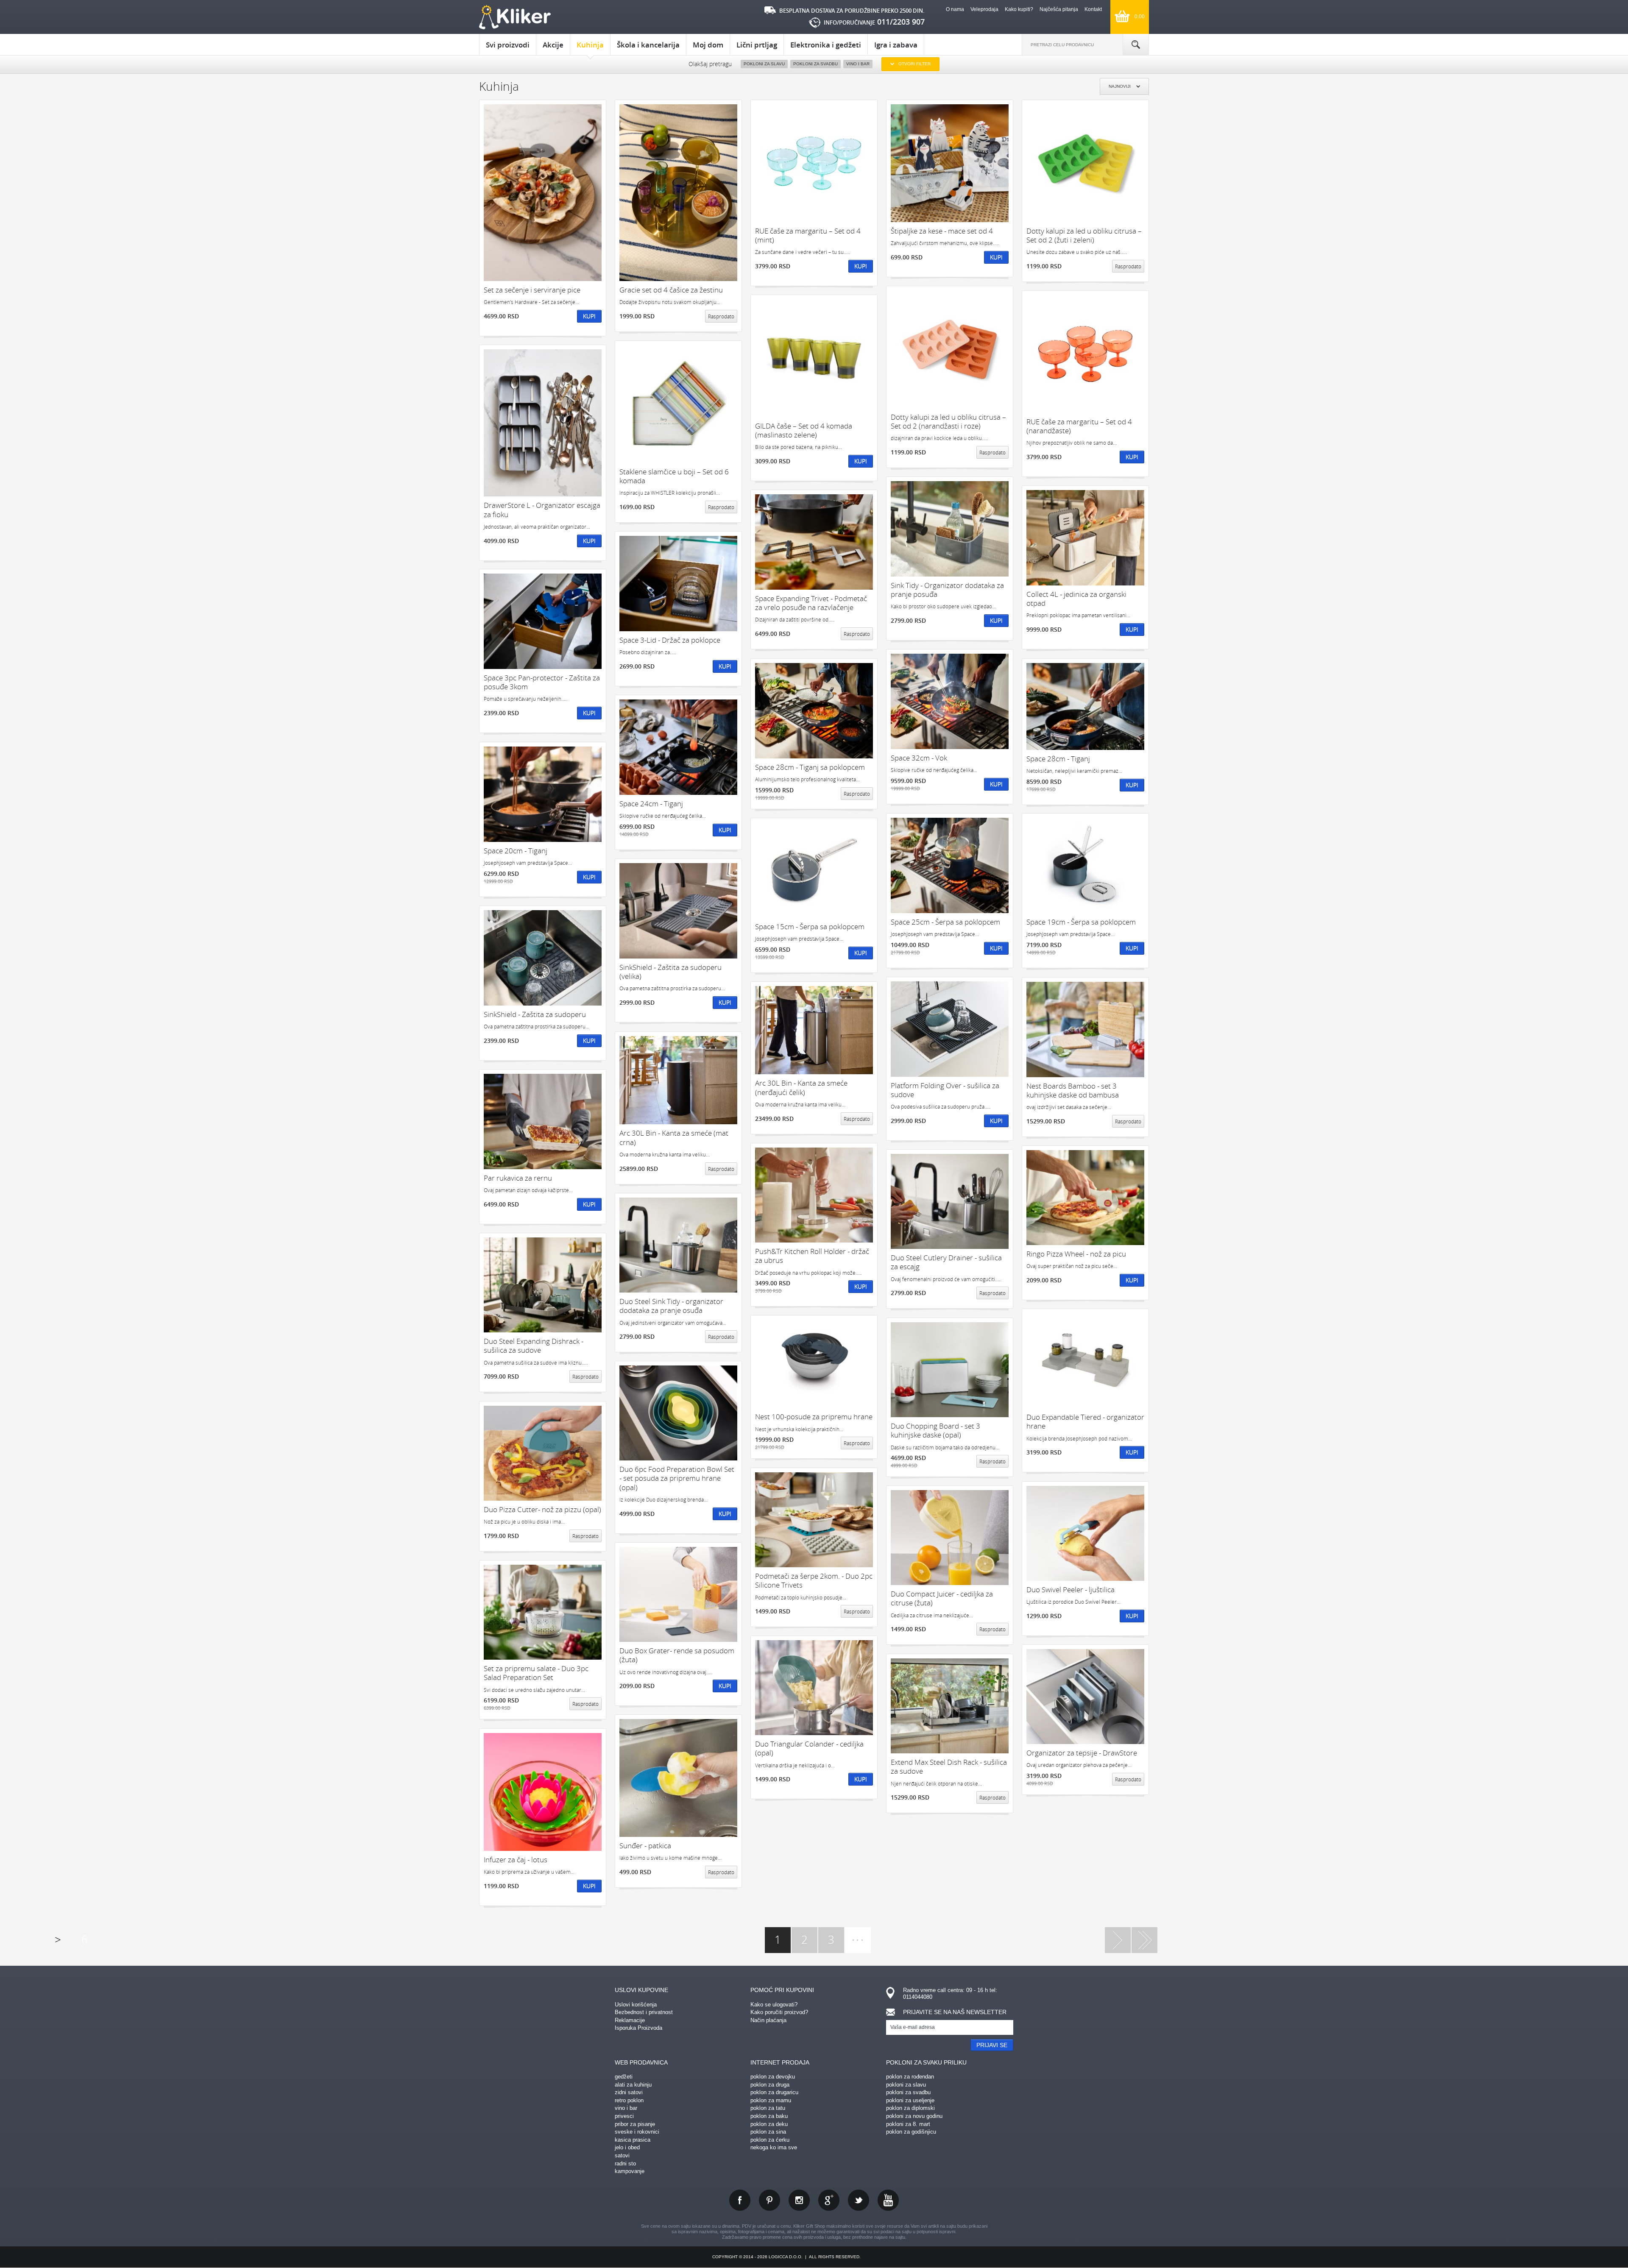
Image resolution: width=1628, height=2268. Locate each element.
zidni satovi (629, 2092)
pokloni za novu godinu (914, 2116)
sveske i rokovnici (637, 2132)
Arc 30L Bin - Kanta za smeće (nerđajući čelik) (801, 1088)
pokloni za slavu (906, 2085)
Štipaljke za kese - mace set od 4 (942, 231)
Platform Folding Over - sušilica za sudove (945, 1090)
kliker (515, 17)
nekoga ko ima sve (774, 2147)
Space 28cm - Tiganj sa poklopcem (810, 767)
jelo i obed (627, 2147)
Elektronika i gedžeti (826, 45)
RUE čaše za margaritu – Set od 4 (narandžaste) (1079, 426)
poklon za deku (769, 2124)
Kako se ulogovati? (774, 2005)
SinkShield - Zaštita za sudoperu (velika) (670, 972)
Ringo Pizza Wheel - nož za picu (1076, 1254)
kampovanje (630, 2171)
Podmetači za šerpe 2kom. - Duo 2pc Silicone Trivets (814, 1581)
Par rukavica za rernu (518, 1178)
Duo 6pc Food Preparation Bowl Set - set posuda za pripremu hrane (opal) (677, 1478)
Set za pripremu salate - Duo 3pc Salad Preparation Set (536, 1673)
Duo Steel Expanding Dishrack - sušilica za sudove (534, 1346)
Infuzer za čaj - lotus (516, 1860)
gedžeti (624, 2077)
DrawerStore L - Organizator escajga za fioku (542, 510)
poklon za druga (770, 2085)
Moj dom (708, 45)
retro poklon (629, 2100)
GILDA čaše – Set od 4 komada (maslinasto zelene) (804, 430)
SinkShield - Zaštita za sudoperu (535, 1014)
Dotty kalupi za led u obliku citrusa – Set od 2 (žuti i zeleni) (1084, 235)
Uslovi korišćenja (636, 2005)
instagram (799, 2200)
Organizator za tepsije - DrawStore (1082, 1753)
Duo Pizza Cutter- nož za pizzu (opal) (542, 1509)
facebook (740, 2200)
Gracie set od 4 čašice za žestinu (671, 290)
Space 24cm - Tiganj (651, 804)
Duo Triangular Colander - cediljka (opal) (809, 1748)
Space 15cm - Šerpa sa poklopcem (810, 926)
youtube (888, 2200)
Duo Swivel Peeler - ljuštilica (1070, 1590)
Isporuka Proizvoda (638, 2028)
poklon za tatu (768, 2108)
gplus (829, 2200)
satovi (622, 2155)
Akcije (553, 45)
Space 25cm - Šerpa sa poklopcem (945, 922)
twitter (859, 2200)
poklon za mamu (771, 2100)
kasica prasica (633, 2140)
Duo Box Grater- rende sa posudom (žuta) (677, 1655)
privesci (624, 2116)
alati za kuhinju (633, 2085)
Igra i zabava (896, 45)
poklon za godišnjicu (911, 2132)
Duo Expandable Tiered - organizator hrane (1085, 1422)
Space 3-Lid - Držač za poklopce (670, 640)
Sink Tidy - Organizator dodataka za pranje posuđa (947, 590)
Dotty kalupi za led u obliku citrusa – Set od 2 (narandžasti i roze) (948, 422)
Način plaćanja (768, 2020)
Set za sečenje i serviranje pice (532, 290)
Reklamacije (630, 2020)
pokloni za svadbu (908, 2092)
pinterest (769, 2200)
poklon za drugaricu (774, 2092)
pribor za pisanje (635, 2124)
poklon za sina (768, 2132)
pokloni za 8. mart (908, 2124)
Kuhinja (590, 45)
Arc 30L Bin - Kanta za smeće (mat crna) (674, 1138)
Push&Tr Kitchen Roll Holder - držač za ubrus (812, 1256)
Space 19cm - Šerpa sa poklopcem (1081, 922)
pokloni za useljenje (910, 2100)
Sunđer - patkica (645, 1846)
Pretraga (1136, 45)
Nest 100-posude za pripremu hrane (814, 1417)
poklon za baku (769, 2116)
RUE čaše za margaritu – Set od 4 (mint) (808, 235)
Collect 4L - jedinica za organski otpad (1076, 599)
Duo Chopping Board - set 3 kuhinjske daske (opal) (935, 1431)
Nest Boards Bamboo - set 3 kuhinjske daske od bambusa (1073, 1091)
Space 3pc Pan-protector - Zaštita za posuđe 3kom (542, 682)
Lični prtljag (757, 45)
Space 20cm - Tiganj (516, 851)
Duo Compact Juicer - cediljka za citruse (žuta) (942, 1598)
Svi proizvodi (508, 45)
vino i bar (626, 2108)
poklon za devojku (773, 2077)
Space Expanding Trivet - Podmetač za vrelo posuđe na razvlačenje (811, 603)
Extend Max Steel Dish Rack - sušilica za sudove (949, 1767)
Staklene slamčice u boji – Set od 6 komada (674, 476)
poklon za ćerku (770, 2140)
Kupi (589, 316)
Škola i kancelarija (648, 45)
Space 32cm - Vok (919, 758)
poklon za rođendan (910, 2077)
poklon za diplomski (910, 2108)
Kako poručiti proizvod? (779, 2012)
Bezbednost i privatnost (644, 2012)
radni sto (625, 2164)
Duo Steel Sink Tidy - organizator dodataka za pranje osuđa (671, 1306)
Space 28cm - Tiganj (1058, 759)
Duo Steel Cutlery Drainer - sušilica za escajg (946, 1262)
